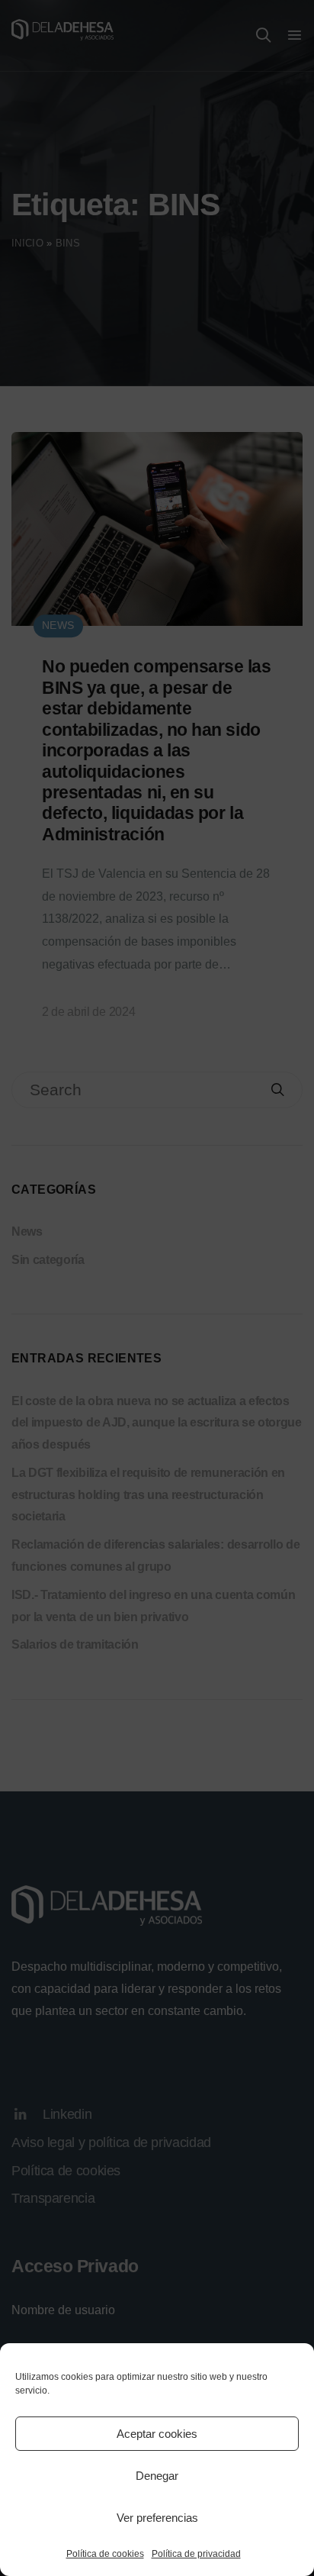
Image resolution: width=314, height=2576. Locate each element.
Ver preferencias (157, 2518)
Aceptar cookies (157, 2434)
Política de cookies (105, 2554)
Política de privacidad (196, 2554)
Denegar (157, 2476)
